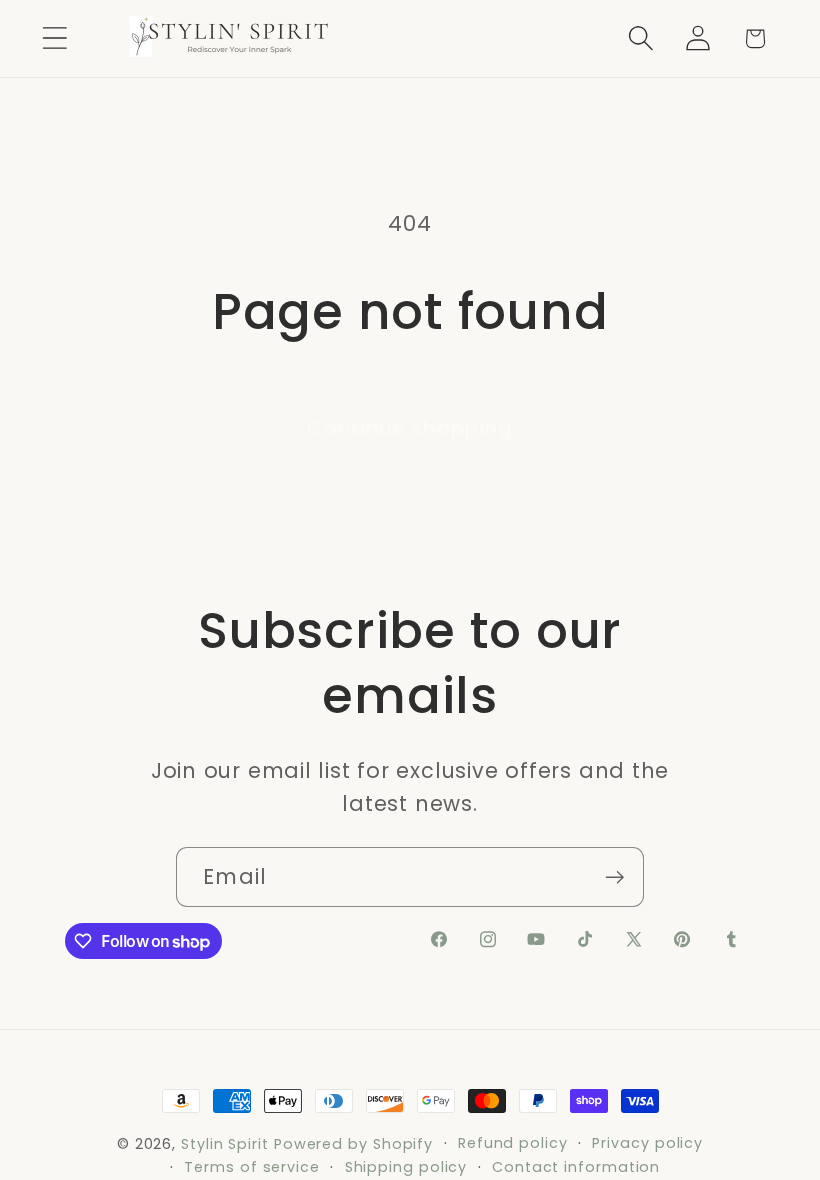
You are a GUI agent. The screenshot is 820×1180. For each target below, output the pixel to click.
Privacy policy (647, 1143)
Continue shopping (409, 428)
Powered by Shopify (353, 1144)
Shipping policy (406, 1167)
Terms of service (252, 1167)
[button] (54, 38)
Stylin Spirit (225, 1144)
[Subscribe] (614, 877)
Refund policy (513, 1143)
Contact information (576, 1167)
